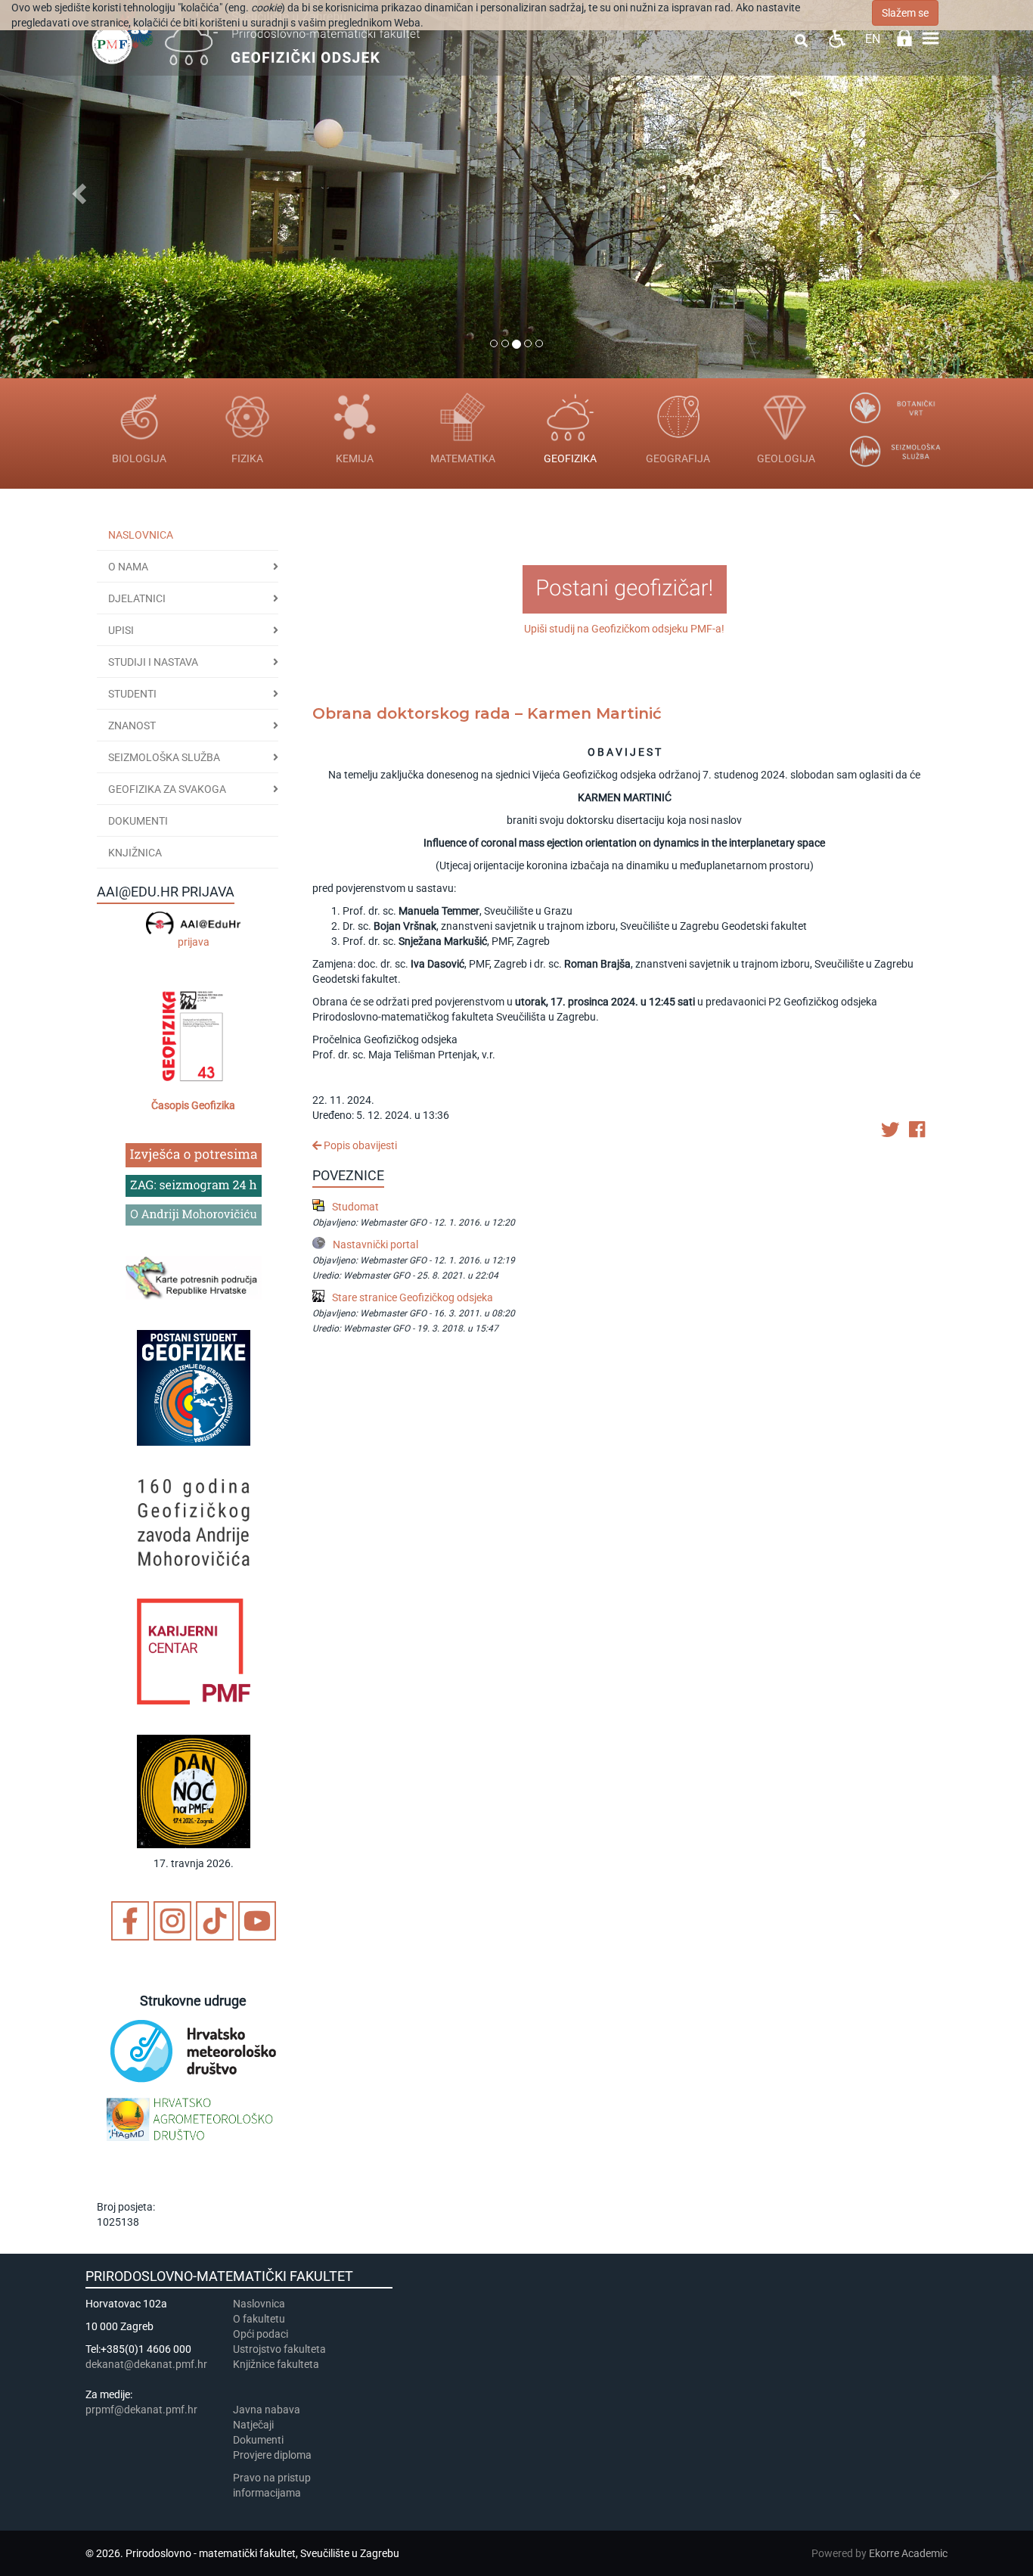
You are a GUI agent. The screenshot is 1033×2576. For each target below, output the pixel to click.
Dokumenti (138, 821)
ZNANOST (132, 726)
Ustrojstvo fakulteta (279, 2349)
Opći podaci (261, 2334)
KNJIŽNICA (135, 853)
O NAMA (128, 567)
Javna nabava (267, 2410)
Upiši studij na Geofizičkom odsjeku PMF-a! (624, 629)
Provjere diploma (272, 2455)
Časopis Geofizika (193, 1105)
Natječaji (253, 2425)
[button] (78, 189)
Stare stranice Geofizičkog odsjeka (413, 1297)
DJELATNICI (137, 598)
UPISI (121, 630)
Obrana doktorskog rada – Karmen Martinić (487, 713)
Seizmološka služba (164, 757)
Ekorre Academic (908, 2553)
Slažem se (905, 13)
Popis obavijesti (359, 1145)
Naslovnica (141, 535)
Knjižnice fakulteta (276, 2364)
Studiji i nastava (153, 662)
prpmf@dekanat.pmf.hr (141, 2410)
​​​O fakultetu (259, 2319)
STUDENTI (132, 694)
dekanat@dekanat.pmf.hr (146, 2364)
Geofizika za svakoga (167, 789)
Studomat (355, 1207)
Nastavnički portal (375, 1244)
